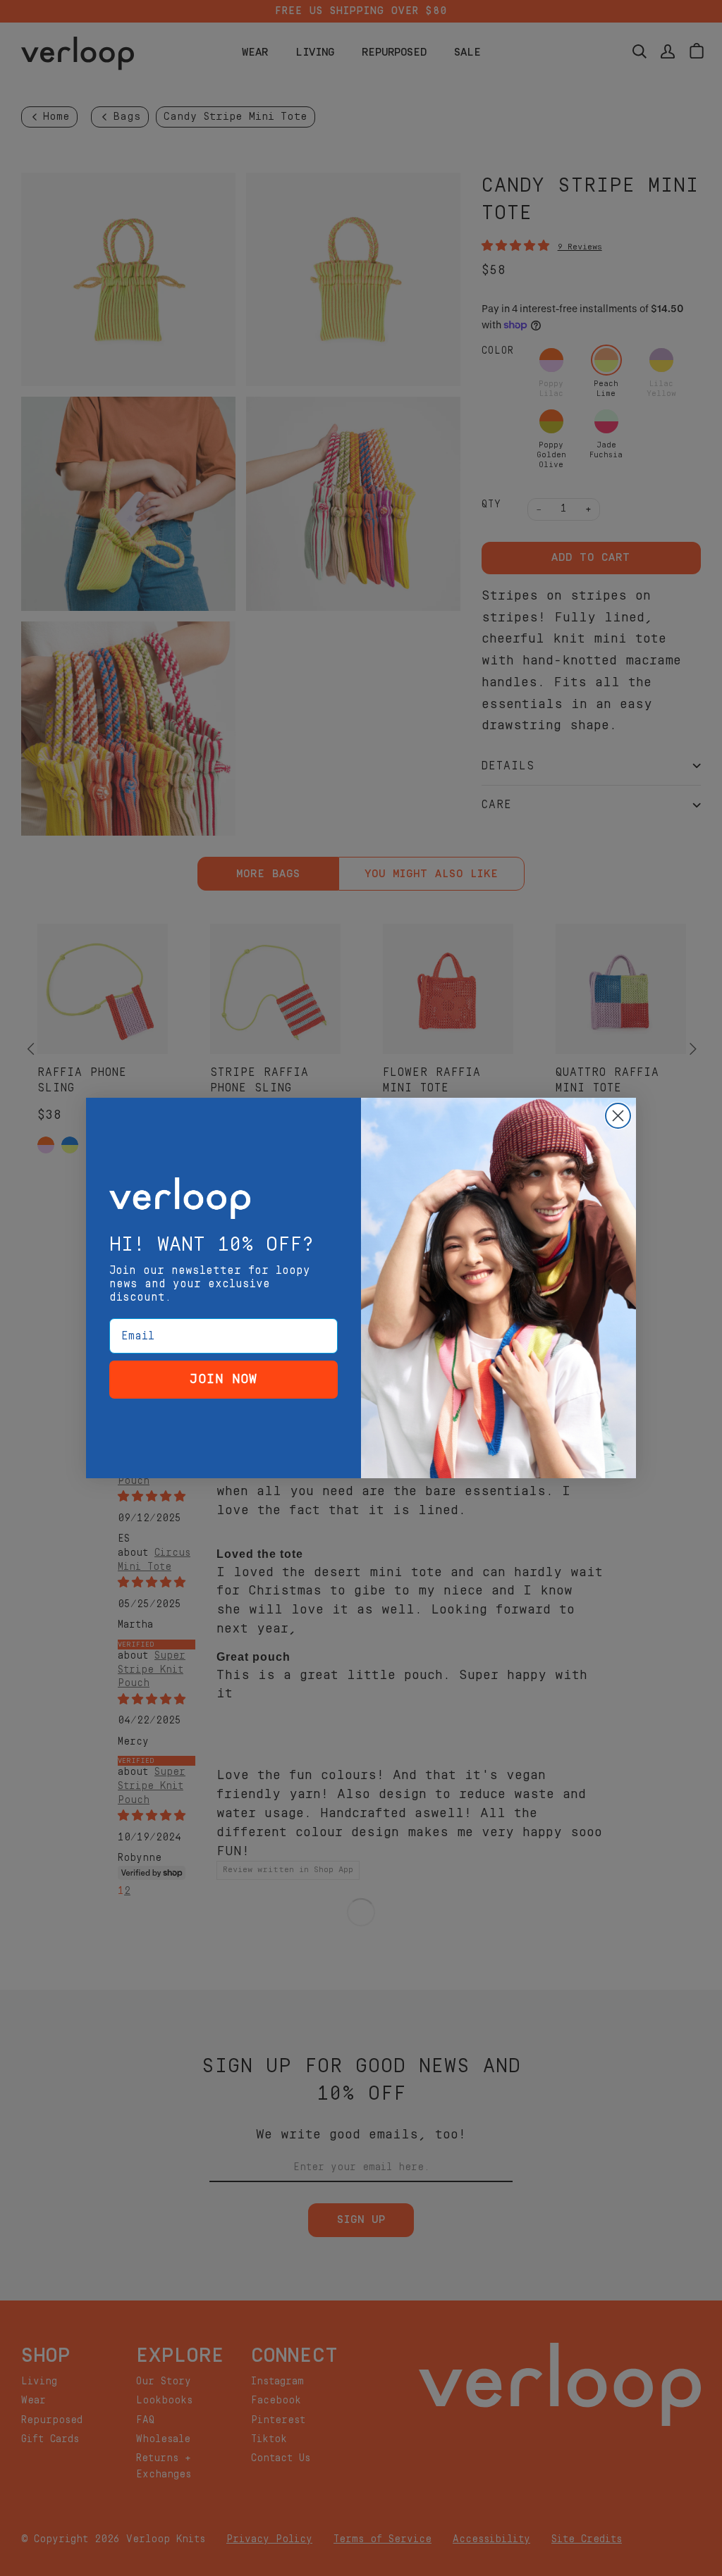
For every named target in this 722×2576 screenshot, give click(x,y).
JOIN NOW (224, 1379)
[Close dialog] (618, 1116)
